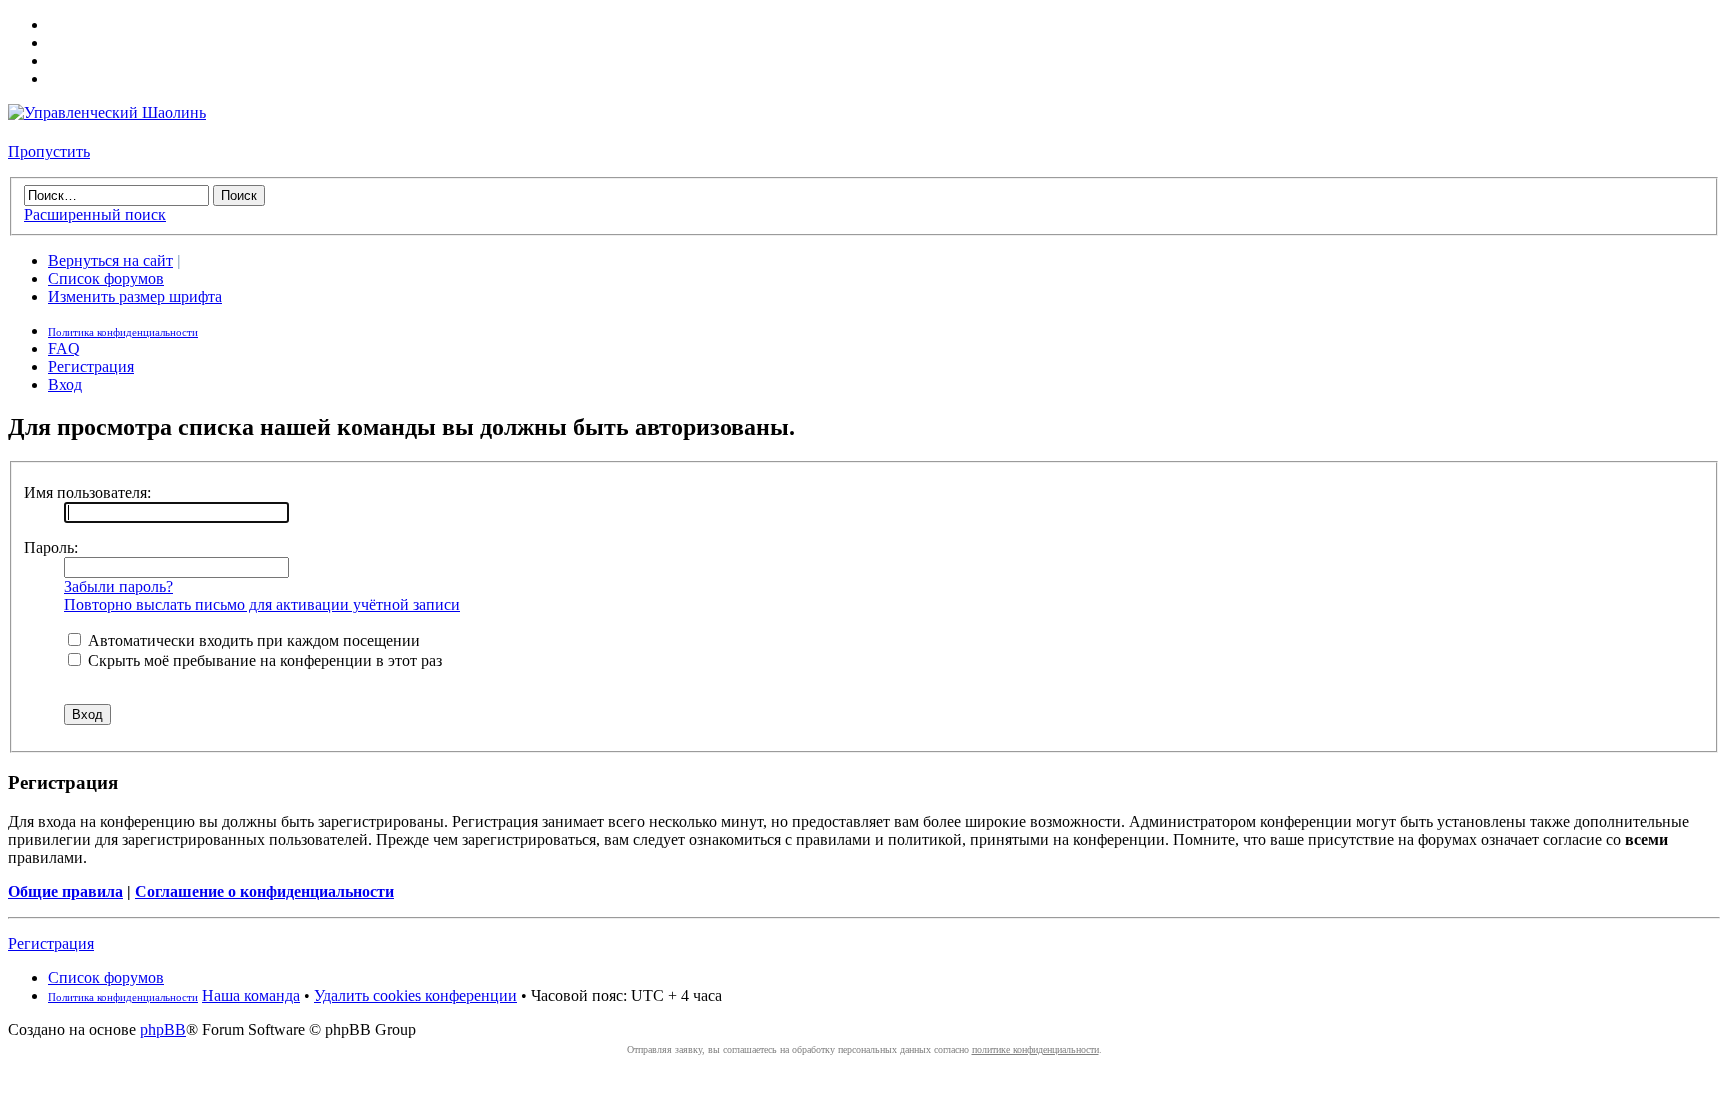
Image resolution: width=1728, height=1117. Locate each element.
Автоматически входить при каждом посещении (252, 640)
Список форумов (106, 278)
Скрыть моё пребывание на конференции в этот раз (263, 660)
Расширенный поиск (95, 214)
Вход (65, 384)
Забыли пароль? (118, 586)
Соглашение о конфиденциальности (264, 891)
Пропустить (49, 151)
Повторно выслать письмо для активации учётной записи (262, 604)
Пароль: (51, 547)
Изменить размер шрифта (135, 296)
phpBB (163, 1029)
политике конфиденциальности (1035, 1049)
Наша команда (251, 995)
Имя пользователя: (87, 492)
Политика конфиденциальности (123, 332)
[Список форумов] (107, 112)
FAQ (64, 348)
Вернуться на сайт (110, 260)
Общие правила (65, 891)
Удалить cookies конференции (415, 995)
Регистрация (91, 366)
